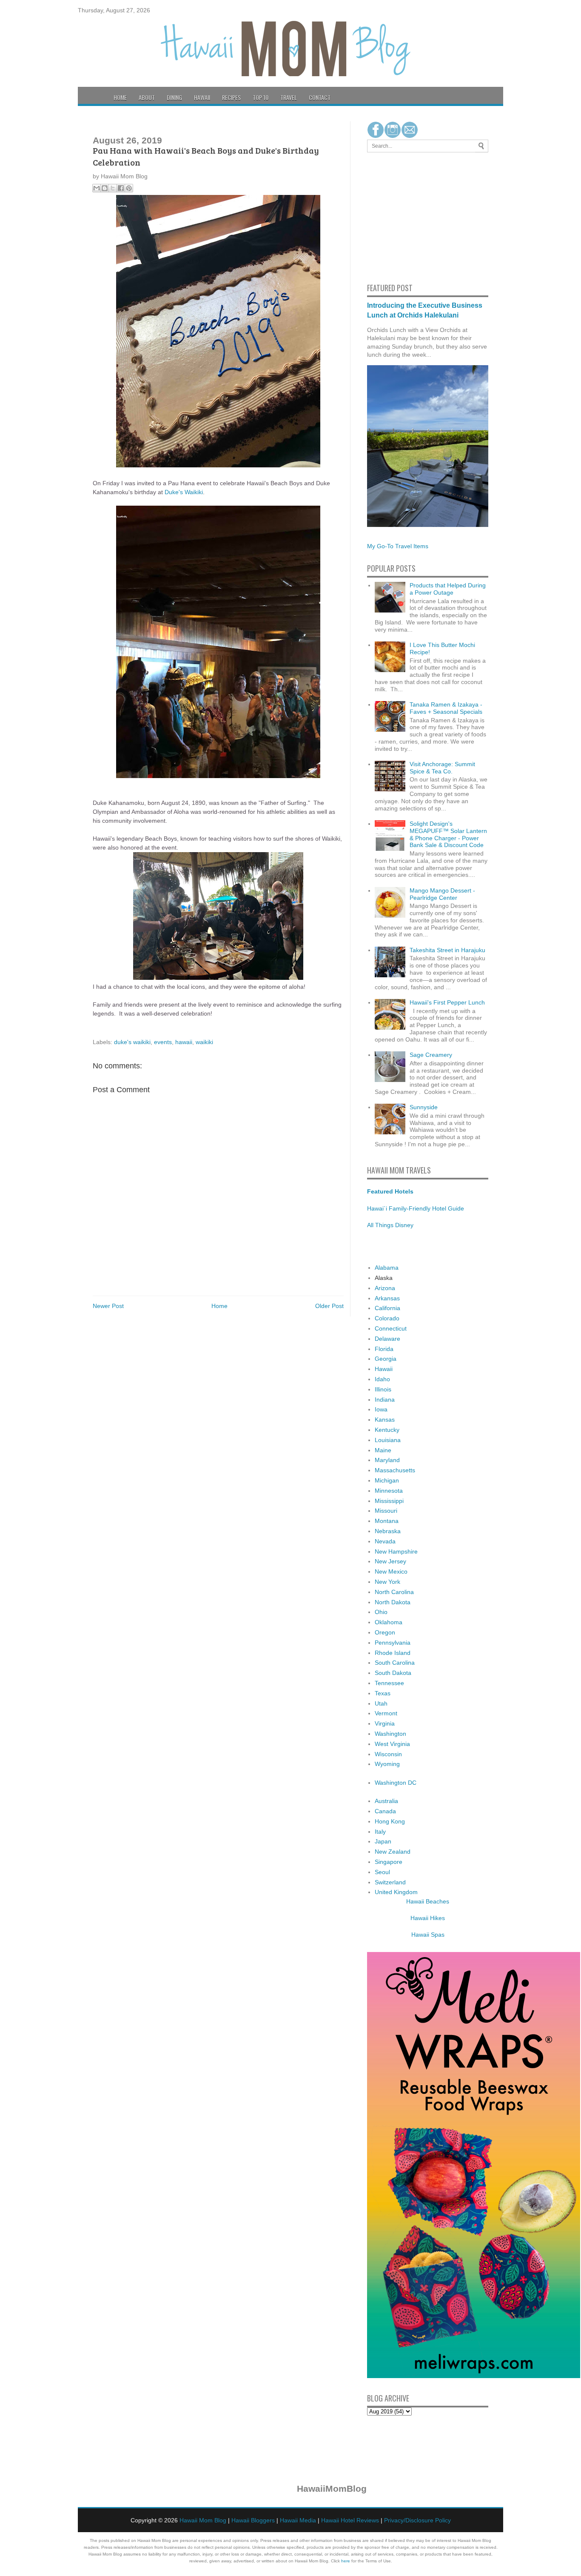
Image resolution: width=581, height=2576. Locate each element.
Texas (383, 1693)
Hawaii (202, 97)
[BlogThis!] (105, 188)
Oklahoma (389, 1622)
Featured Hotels (390, 1191)
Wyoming (387, 1764)
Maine (383, 1450)
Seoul (382, 1872)
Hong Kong (390, 1821)
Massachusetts (395, 1470)
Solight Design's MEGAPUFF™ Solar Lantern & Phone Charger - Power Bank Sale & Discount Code (448, 834)
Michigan (387, 1480)
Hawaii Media (298, 2520)
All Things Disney (390, 1225)
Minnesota (389, 1491)
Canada (385, 1811)
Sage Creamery (431, 1055)
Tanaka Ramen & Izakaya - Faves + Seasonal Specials (446, 708)
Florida (384, 1349)
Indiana (385, 1400)
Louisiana (388, 1440)
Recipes (231, 97)
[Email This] (97, 188)
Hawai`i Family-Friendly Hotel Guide (416, 1208)
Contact (320, 97)
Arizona (385, 1288)
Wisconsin (388, 1754)
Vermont (386, 1713)
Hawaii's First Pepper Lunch (447, 1002)
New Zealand (393, 1852)
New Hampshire (396, 1551)
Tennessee (389, 1683)
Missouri (386, 1511)
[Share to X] (113, 188)
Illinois (383, 1389)
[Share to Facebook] (121, 188)
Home (120, 97)
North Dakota (393, 1602)
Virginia (385, 1723)
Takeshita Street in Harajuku (447, 950)
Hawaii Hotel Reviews (350, 2520)
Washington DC (396, 1783)
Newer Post (108, 1306)
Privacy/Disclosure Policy (417, 2520)
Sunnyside (424, 1107)
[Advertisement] (393, 216)
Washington (390, 1734)
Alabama (387, 1268)
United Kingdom (396, 1892)
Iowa (381, 1409)
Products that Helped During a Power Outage (448, 589)
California (387, 1308)
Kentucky (387, 1430)
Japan (383, 1841)
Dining (174, 97)
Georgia (386, 1359)
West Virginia (392, 1744)
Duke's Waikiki (184, 492)
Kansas (385, 1420)
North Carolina (394, 1592)
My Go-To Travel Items (398, 546)
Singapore (389, 1862)
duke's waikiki (132, 1042)
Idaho (382, 1379)
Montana (387, 1521)
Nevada (385, 1541)
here (346, 2561)
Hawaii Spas (428, 1935)
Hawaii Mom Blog (203, 2520)
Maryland (387, 1460)
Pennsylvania (393, 1643)
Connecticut (391, 1328)
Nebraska (388, 1531)
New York (387, 1582)
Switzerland (390, 1882)
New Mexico (391, 1571)
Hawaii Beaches (428, 1901)
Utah (381, 1703)
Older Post (329, 1306)
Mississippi (389, 1501)
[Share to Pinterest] (129, 188)
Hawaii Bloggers (253, 2520)
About (147, 97)
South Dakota (393, 1673)
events (163, 1042)
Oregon (385, 1632)
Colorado (387, 1318)
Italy (380, 1832)
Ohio (381, 1612)
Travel (289, 97)
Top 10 (261, 97)
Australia (386, 1801)
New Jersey (390, 1561)
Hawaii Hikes (428, 1918)
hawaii (184, 1042)
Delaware (387, 1339)
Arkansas (387, 1298)
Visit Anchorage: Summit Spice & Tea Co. (442, 768)
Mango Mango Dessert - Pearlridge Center (442, 894)
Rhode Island (393, 1653)
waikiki (204, 1042)
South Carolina (395, 1663)
